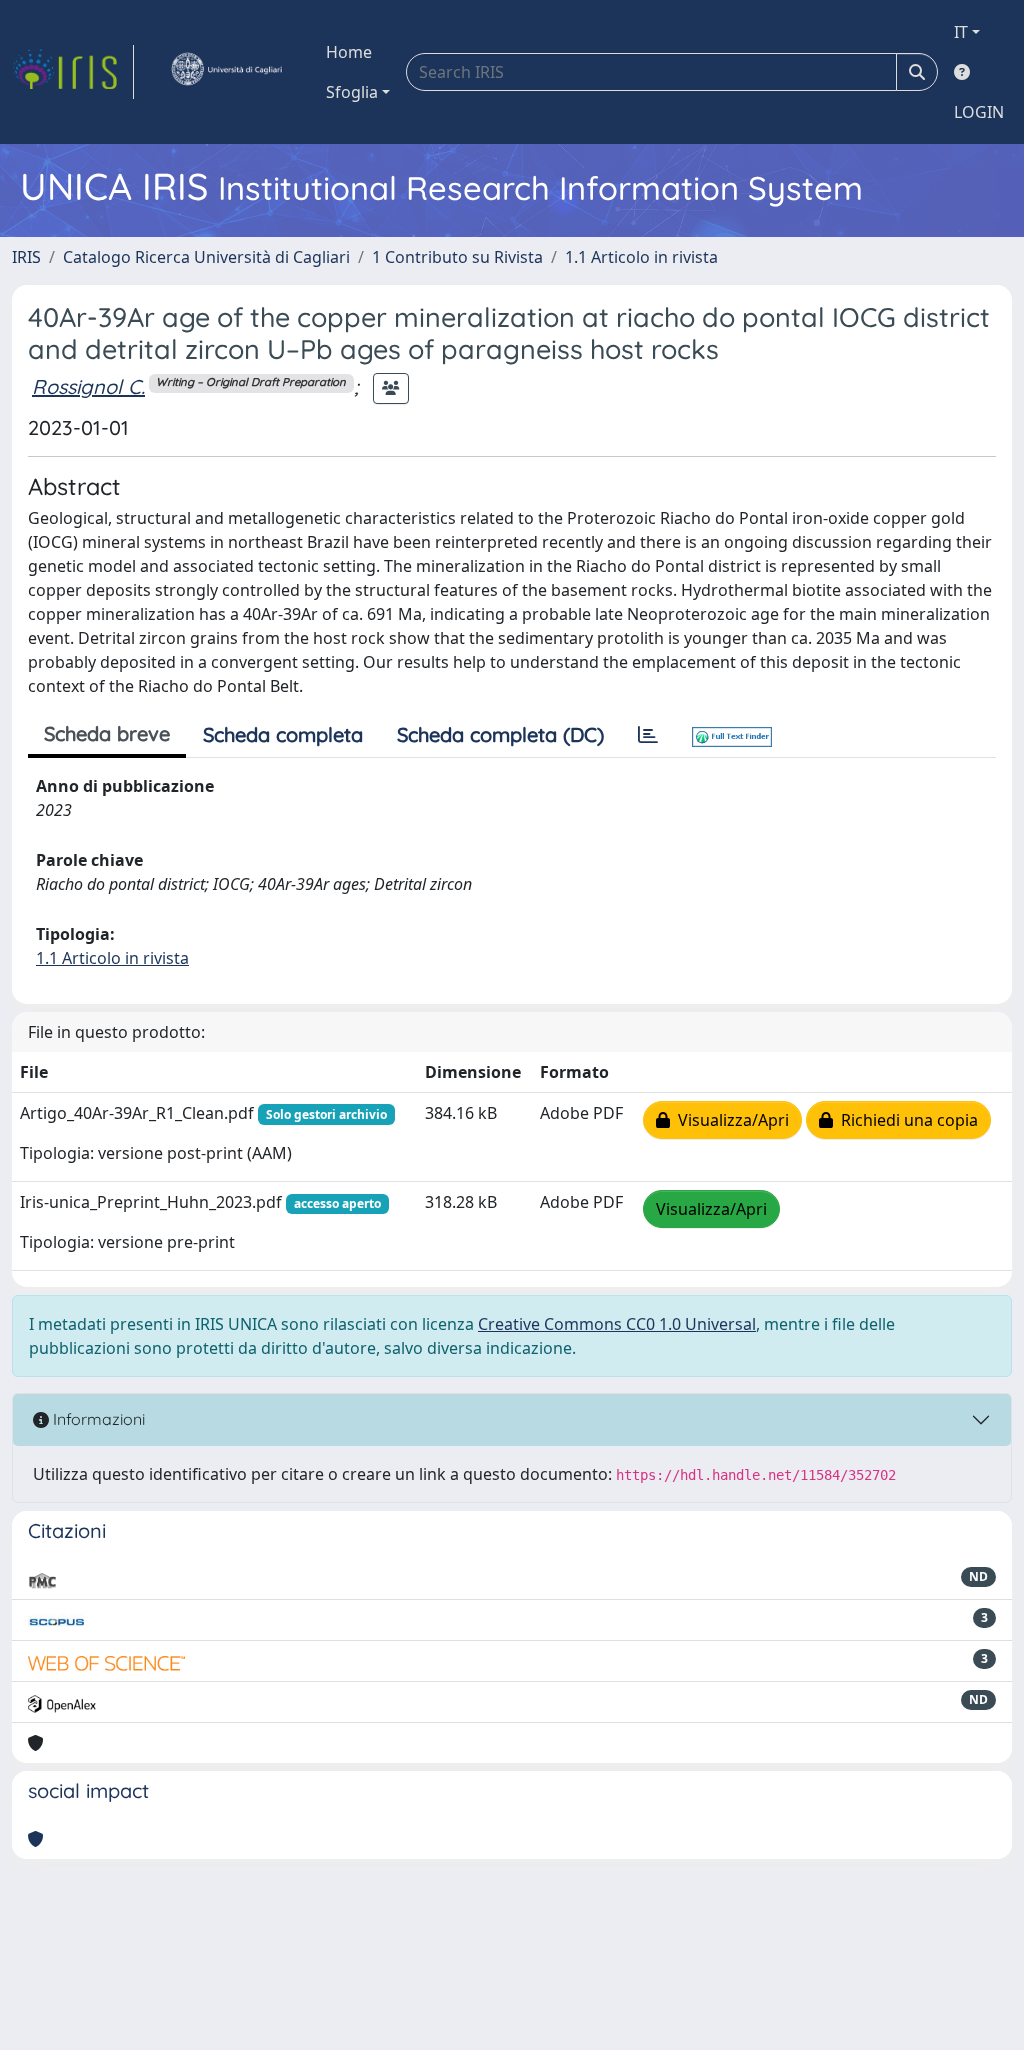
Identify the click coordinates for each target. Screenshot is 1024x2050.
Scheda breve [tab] (107, 733)
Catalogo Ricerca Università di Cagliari (206, 257)
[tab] (648, 735)
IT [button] (961, 32)
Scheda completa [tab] (283, 734)
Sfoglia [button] (352, 92)
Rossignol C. (88, 386)
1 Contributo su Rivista (457, 257)
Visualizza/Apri (729, 1120)
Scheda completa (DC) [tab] (500, 734)
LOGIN (979, 112)
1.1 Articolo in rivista (641, 257)
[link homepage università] (226, 72)
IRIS (26, 257)
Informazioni (97, 1419)
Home (349, 52)
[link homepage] (73, 72)
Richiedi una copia (905, 1120)
